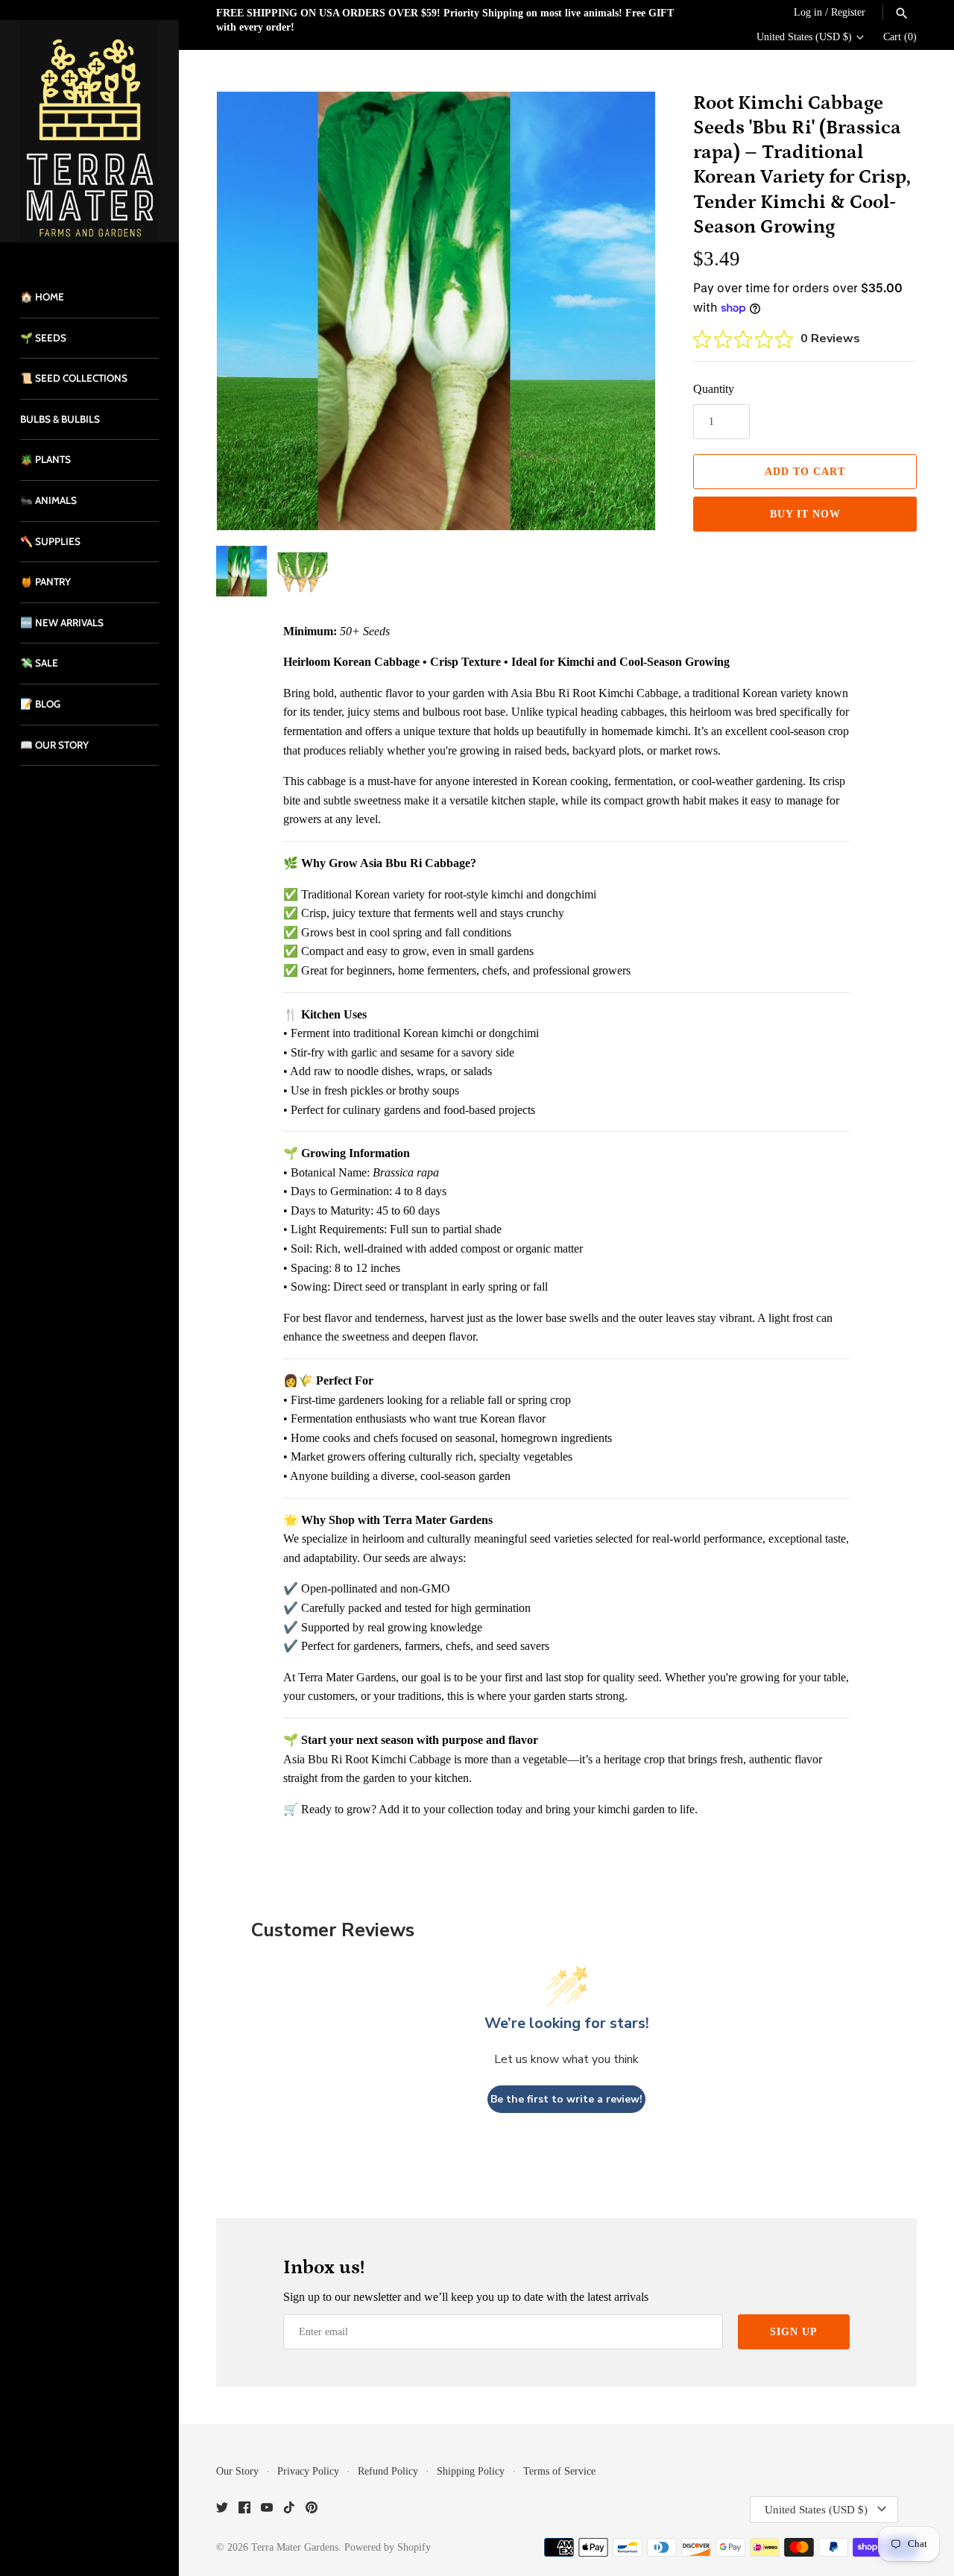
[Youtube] (267, 2510)
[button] (624, 311)
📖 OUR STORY (54, 745)
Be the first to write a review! (566, 2099)
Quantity (714, 389)
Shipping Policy (471, 2471)
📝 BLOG (40, 704)
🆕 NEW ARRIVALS (62, 623)
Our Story (237, 2471)
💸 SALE (39, 663)
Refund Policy (388, 2471)
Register (848, 12)
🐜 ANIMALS (48, 500)
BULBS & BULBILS (60, 419)
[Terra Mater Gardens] (89, 131)
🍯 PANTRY (45, 582)
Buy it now (805, 514)
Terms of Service (559, 2471)
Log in (808, 12)
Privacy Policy (308, 2471)
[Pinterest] (312, 2510)
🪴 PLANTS (45, 459)
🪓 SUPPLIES (50, 541)
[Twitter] (222, 2510)
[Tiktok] (289, 2510)
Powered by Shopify (388, 2547)
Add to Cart (805, 472)
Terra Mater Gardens (295, 2547)
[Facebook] (244, 2510)
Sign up (794, 2332)
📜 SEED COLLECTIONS (74, 378)
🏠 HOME (42, 297)
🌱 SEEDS (43, 338)
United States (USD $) (804, 37)
